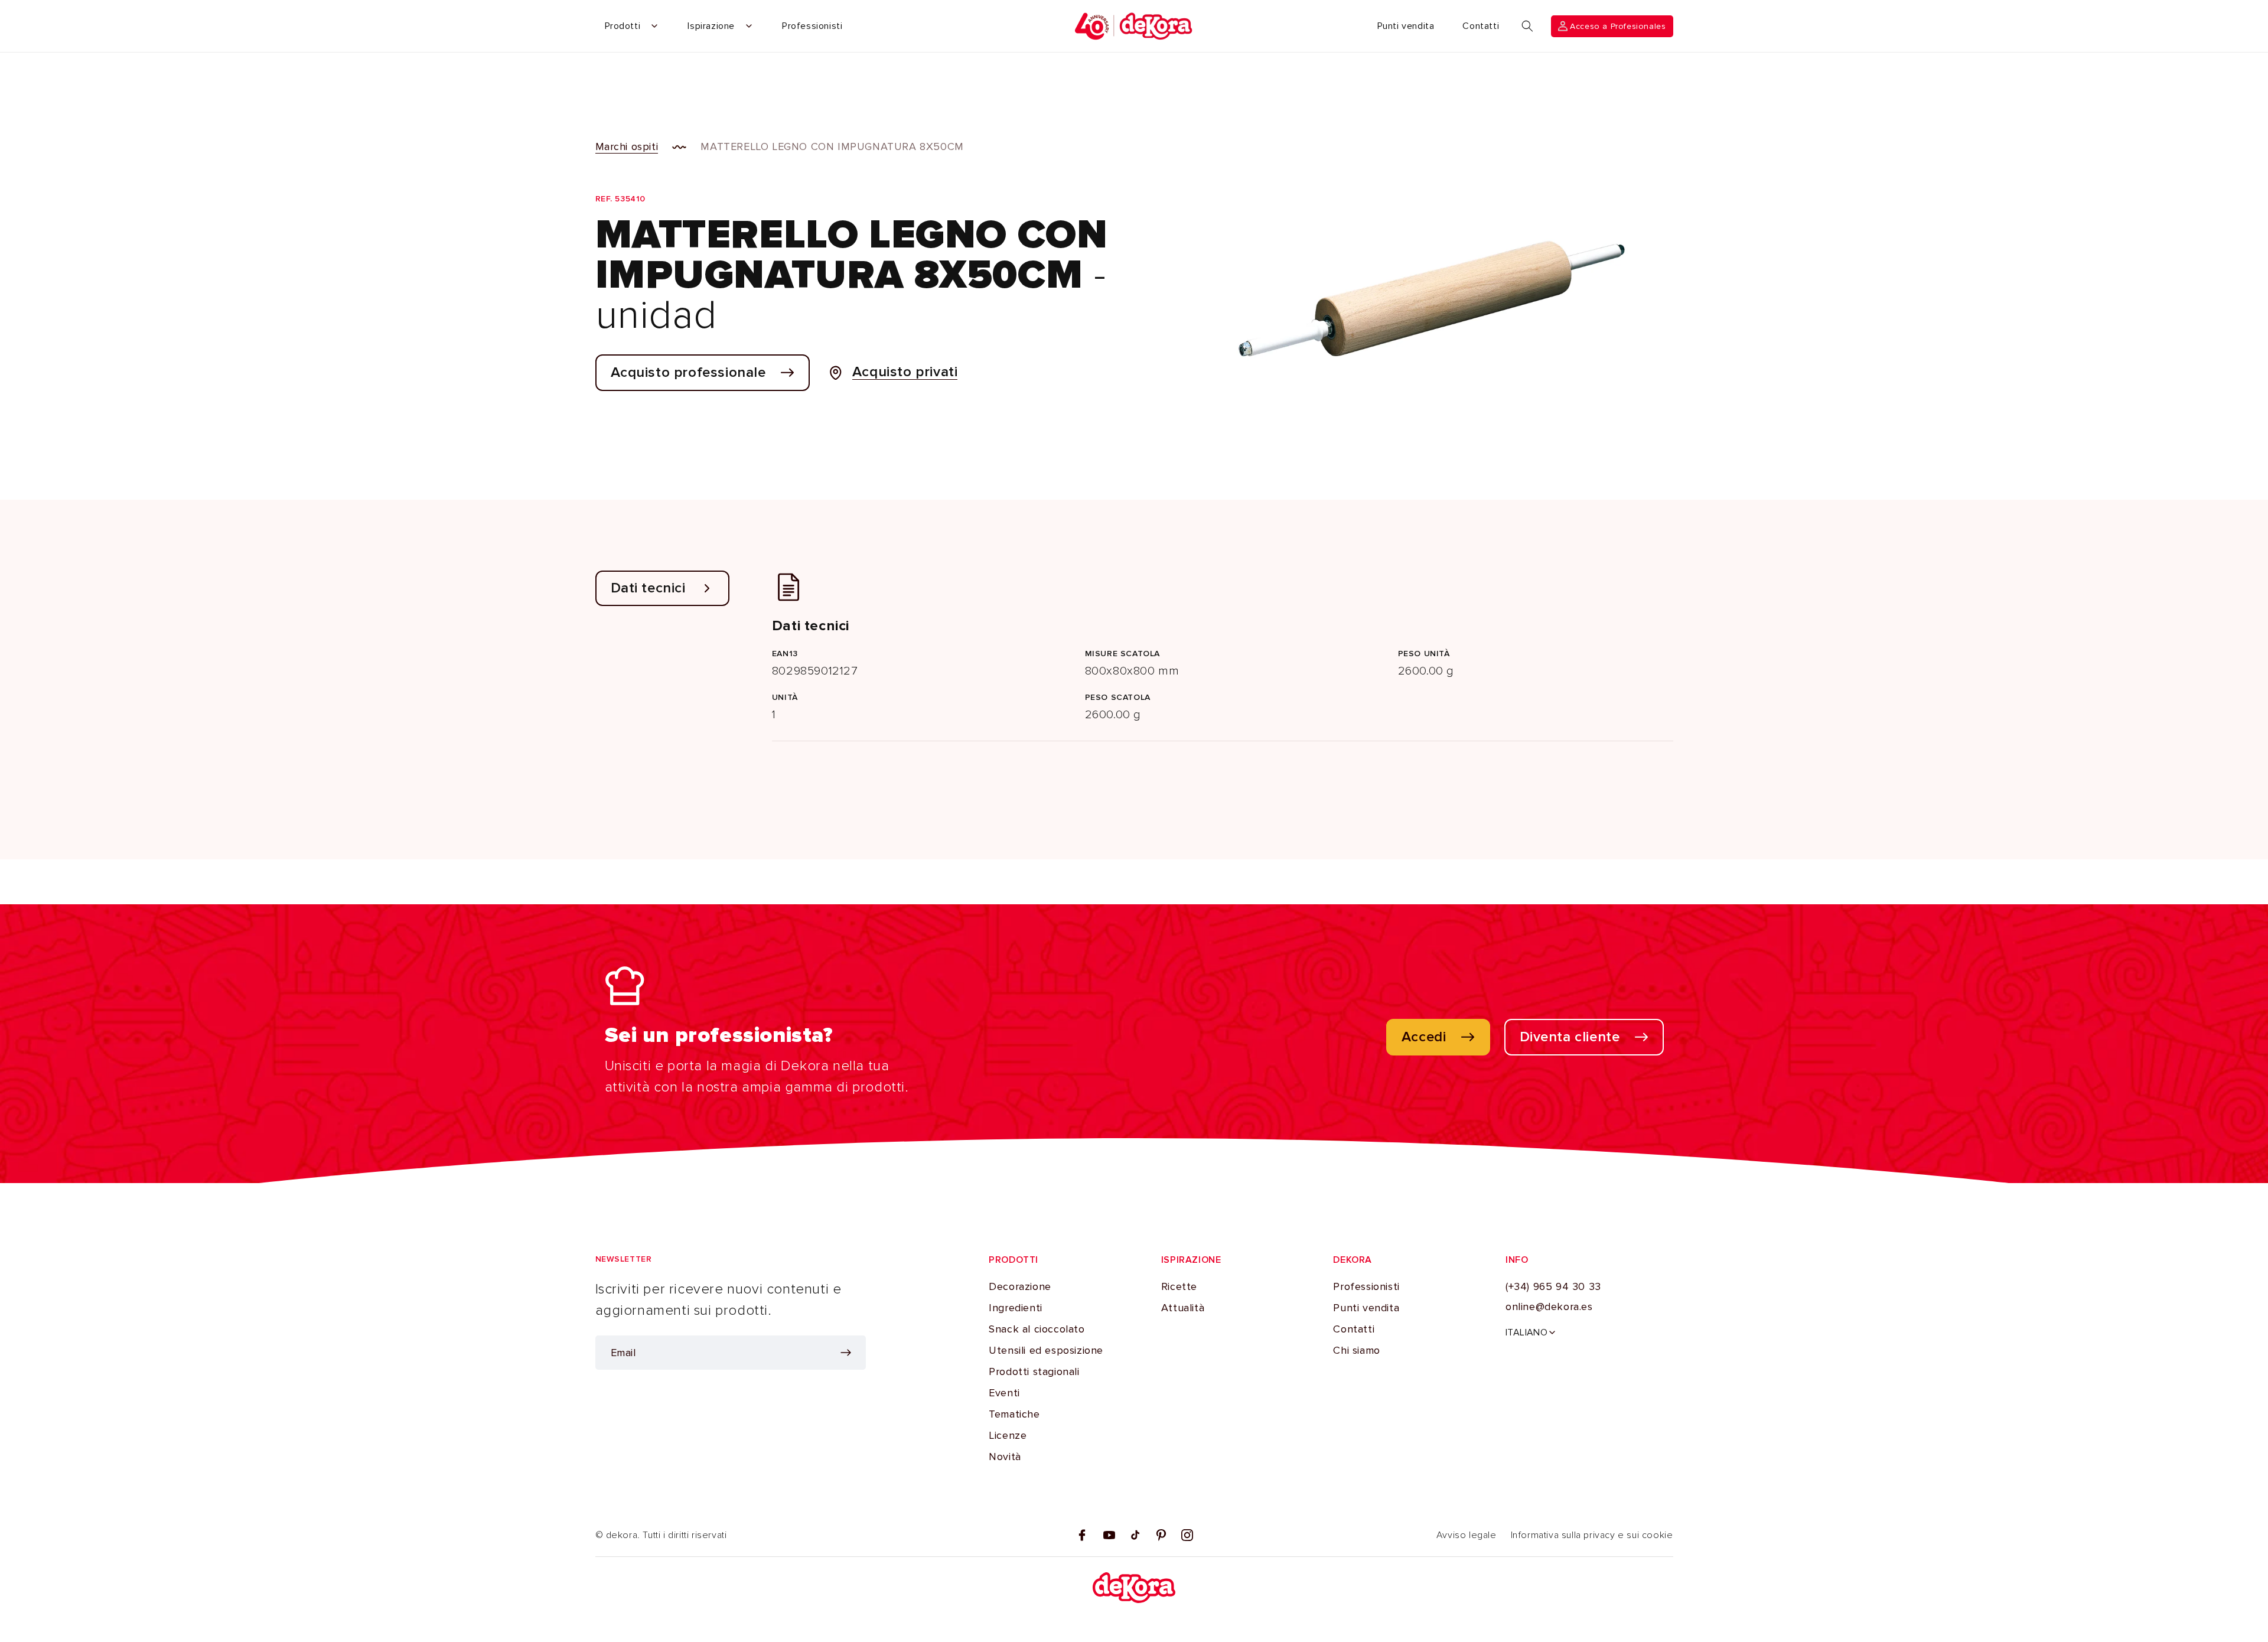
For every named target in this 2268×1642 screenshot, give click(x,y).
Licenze (1008, 1435)
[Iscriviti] (846, 1353)
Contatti (1354, 1329)
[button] (1527, 26)
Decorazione (1020, 1286)
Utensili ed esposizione (1046, 1350)
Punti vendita (1366, 1308)
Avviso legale (1467, 1535)
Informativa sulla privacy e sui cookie (1592, 1535)
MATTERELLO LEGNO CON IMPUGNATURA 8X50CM (832, 146)
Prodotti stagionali (1034, 1371)
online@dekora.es (1549, 1307)
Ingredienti (1016, 1308)
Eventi (1004, 1393)
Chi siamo (1356, 1350)
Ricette (1179, 1286)
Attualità (1183, 1308)
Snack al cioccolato (1037, 1329)
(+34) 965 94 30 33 (1553, 1286)
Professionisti (1366, 1286)
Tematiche (1014, 1414)
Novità (1005, 1457)
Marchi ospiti (627, 146)
